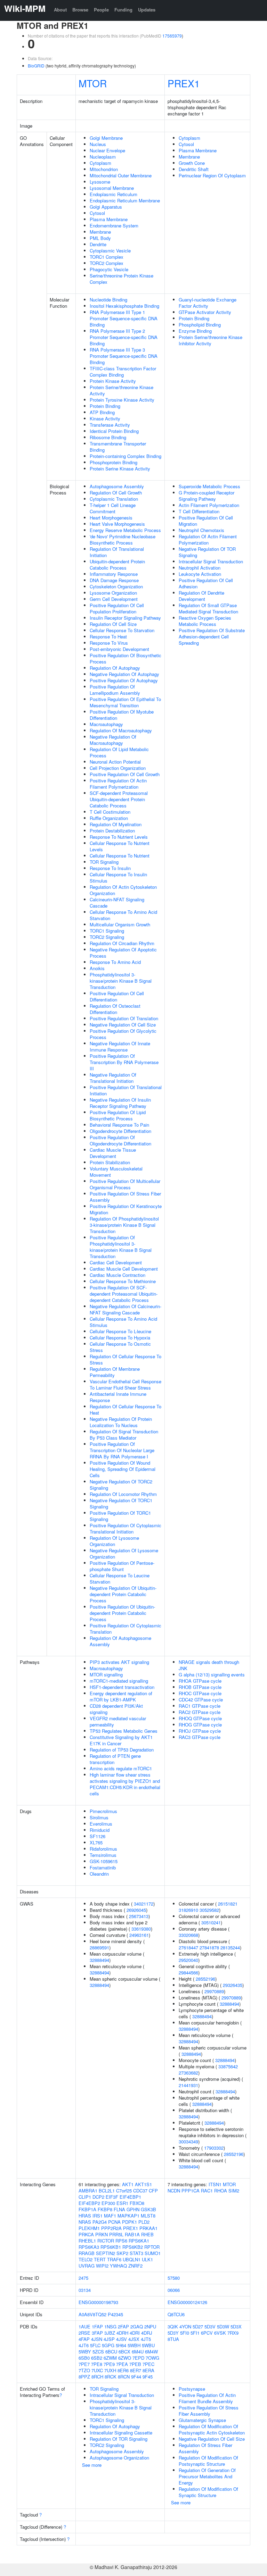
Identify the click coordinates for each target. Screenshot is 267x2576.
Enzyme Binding (195, 331)
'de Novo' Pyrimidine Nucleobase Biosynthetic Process (123, 540)
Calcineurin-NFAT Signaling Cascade (117, 903)
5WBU (148, 2345)
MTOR (93, 83)
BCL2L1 (107, 2191)
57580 (174, 2278)
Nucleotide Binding (108, 300)
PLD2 (144, 2222)
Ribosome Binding (108, 437)
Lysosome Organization (113, 593)
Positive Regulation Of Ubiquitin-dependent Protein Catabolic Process (122, 1613)
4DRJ (147, 2333)
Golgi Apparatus (106, 207)
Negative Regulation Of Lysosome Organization (124, 1553)
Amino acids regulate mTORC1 (121, 1768)
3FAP (97, 2333)
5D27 (198, 2327)
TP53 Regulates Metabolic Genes (124, 1731)
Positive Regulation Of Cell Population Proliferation (117, 608)
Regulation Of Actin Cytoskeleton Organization (123, 890)
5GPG (108, 2345)
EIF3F (112, 2197)
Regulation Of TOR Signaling (119, 2439)
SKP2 (122, 2253)
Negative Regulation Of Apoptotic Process (123, 953)
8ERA (148, 2370)
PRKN (102, 2234)
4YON (185, 2327)
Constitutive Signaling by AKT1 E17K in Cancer (121, 1740)
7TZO (84, 2370)
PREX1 (184, 83)
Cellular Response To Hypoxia (120, 1338)
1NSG (110, 2327)
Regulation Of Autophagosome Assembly (120, 1641)
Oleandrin (99, 1874)
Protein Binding (105, 406)
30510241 (211, 1922)
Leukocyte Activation (200, 574)
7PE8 (97, 2364)
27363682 (188, 2073)
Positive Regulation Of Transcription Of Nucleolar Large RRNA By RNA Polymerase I (122, 1450)
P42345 (115, 2314)
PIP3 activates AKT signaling (119, 1662)
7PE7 (84, 2364)
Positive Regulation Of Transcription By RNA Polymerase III (124, 1062)
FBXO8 (137, 2203)
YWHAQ (118, 2266)
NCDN (174, 2191)
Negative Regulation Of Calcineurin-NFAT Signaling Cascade (126, 1309)
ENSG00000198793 (98, 2302)
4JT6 (84, 2345)
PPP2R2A (111, 2228)
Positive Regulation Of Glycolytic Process (123, 1034)
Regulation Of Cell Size (113, 624)
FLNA (119, 2209)
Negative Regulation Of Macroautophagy (113, 740)
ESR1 (122, 2203)
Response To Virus (109, 643)
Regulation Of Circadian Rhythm (122, 943)
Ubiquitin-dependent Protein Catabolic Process (117, 565)
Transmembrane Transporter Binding (118, 447)
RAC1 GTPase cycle (200, 1706)
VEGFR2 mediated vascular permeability (118, 1721)
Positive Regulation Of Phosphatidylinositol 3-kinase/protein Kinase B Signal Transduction (121, 1247)
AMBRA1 (88, 2191)
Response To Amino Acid (115, 962)
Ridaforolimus (103, 1849)
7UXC (97, 2370)
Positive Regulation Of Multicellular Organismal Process (125, 1184)
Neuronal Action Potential (115, 762)
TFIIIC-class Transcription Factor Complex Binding (123, 372)
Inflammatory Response (114, 574)
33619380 (141, 1929)
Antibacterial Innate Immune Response (118, 1397)
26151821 (228, 1904)
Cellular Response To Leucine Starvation (120, 1579)
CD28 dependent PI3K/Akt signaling (116, 1709)
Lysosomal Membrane (112, 188)
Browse (80, 10)
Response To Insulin (110, 868)
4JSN (97, 2339)
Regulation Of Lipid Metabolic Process (119, 752)
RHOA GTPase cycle (200, 1681)
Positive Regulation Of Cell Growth (125, 774)
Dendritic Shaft (194, 169)
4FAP (84, 2339)
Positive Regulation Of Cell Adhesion (206, 583)
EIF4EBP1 (130, 2197)
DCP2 (98, 2197)
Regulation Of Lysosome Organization (114, 1541)
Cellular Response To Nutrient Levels (120, 846)
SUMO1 (153, 2253)
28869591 (99, 1947)
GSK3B (148, 2209)
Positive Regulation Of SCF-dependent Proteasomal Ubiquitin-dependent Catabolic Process (124, 1294)
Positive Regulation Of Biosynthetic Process (126, 658)
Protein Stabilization (110, 1162)
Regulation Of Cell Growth (116, 493)
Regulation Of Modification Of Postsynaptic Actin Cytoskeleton (212, 2429)
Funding (123, 10)
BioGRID (36, 66)
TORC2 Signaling (107, 937)
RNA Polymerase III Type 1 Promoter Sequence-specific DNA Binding (124, 318)
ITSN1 (215, 2184)
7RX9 (233, 2333)
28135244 (230, 1947)
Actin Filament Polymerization (209, 505)
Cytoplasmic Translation (114, 499)
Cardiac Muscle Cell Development (124, 1269)
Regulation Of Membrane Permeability (115, 1372)
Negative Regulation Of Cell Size (123, 1025)
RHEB (147, 2234)
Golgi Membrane (106, 138)
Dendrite (98, 244)
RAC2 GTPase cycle (200, 1712)
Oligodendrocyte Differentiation (120, 1131)
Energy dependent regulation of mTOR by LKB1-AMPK (121, 1696)
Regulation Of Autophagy (115, 668)
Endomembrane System (114, 226)
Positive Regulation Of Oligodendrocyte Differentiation (120, 1140)
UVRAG (87, 2266)
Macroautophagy (106, 724)
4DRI (135, 2333)
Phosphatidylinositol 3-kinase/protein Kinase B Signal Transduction (121, 981)
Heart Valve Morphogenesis (117, 524)
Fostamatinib (103, 1867)
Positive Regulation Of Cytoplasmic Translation (126, 1629)
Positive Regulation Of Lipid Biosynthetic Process (118, 1115)
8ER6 (123, 2370)
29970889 (214, 1991)
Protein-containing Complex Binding (126, 456)
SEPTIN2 (106, 2253)
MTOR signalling (106, 1675)
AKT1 (128, 2184)
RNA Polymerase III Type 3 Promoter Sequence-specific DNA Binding (124, 356)
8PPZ (84, 2377)
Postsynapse (192, 2389)
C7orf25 (124, 2191)
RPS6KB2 (133, 2247)
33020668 (188, 1935)
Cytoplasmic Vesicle (110, 251)
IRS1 (98, 2216)
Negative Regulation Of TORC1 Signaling (121, 1503)
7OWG (152, 2358)
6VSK (220, 2333)
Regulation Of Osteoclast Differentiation (115, 1009)
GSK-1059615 (104, 1861)
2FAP (123, 2327)
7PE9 (109, 2364)
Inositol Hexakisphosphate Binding (124, 306)
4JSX (134, 2339)
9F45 (148, 2377)
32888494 (99, 1960)
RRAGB (87, 2253)
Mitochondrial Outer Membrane (121, 175)
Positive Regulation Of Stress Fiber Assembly (125, 1197)
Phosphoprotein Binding (114, 462)
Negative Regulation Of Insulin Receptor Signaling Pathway (120, 1103)
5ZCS (98, 2352)
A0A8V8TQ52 (92, 2314)
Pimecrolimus (103, 1811)
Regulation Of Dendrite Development (201, 596)
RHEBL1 (87, 2241)
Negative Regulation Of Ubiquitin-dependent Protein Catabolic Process (123, 1594)
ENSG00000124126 (187, 2302)
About (60, 10)
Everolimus (101, 1824)
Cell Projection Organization (118, 768)
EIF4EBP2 (89, 2203)
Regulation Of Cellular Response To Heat (126, 1410)
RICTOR (106, 2241)
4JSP (109, 2339)
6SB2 (97, 2358)
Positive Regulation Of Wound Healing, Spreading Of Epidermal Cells (123, 1469)
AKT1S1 (143, 2184)
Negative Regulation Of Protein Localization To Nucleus (121, 1422)
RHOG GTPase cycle (200, 1725)
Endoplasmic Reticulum (114, 194)
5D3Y (173, 2333)
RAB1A (132, 2234)
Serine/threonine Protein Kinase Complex (122, 279)
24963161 (139, 1935)
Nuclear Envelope (107, 150)
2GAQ (137, 2327)
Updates (147, 10)
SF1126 (98, 1836)
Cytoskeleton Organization (116, 586)
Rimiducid (100, 1830)
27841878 (209, 1947)
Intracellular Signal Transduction (211, 561)
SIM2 (234, 2191)
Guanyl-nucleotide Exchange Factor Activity (208, 303)
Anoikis (97, 968)
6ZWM (110, 2358)
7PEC (148, 2364)
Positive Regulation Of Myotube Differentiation (122, 715)
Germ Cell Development (114, 599)
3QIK (173, 2327)
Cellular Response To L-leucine (120, 1331)
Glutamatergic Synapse (202, 2420)
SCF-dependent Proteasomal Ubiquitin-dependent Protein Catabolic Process (119, 799)
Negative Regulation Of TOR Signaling (207, 552)
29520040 (188, 1960)
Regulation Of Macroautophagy (121, 730)
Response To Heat (108, 637)
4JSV (122, 2339)
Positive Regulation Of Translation (124, 1018)
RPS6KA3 (89, 2247)
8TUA (173, 2339)
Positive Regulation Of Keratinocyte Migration (126, 1209)
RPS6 (121, 2241)
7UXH (110, 2370)
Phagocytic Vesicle (109, 269)
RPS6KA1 (139, 2241)
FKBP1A (87, 2209)
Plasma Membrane (109, 219)
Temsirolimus (103, 1855)
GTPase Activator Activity (205, 312)
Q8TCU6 (176, 2314)
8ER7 (136, 2370)
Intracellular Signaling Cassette (121, 2433)
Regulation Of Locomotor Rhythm (123, 1494)
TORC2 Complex (107, 263)
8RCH (97, 2377)
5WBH (134, 2345)
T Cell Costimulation (110, 812)
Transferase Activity (110, 425)
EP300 (108, 2203)
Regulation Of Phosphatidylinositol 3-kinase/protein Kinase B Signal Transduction (124, 1225)
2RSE (84, 2333)
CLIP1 (85, 2197)
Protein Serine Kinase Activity (120, 469)
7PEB (135, 2364)
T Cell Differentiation (199, 511)
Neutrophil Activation (200, 568)
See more (92, 2465)
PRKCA (86, 2234)
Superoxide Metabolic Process (209, 486)
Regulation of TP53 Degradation (122, 1750)
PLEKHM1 (89, 2228)
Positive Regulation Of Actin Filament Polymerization (118, 784)
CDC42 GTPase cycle (201, 1700)
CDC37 (140, 2191)
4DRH (122, 2333)
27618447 (188, 1947)
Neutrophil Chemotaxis (201, 530)
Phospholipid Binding (200, 325)
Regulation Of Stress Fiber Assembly (205, 2448)
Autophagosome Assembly (117, 486)
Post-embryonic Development (119, 649)
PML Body (100, 238)
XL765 (96, 1842)
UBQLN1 (132, 2259)
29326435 (233, 1985)
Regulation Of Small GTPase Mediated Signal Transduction (208, 608)
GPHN (133, 2209)
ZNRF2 (135, 2266)
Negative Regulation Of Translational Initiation (113, 1078)
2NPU (150, 2327)
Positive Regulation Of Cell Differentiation (117, 996)
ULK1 (147, 2259)
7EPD (138, 2358)
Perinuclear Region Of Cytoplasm (212, 175)
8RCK (111, 2377)
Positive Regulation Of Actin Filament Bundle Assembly (207, 2398)
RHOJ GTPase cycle (200, 1731)
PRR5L (116, 2234)
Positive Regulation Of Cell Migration (206, 521)
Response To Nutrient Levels (119, 837)
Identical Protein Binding (114, 431)
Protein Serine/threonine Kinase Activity (122, 390)
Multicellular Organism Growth (120, 924)
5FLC (95, 2345)
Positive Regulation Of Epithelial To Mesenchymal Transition (125, 702)
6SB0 (84, 2358)
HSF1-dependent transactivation (122, 1687)
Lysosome (100, 182)
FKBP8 (105, 2209)
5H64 (121, 2345)
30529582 (209, 1910)
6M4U (138, 2352)
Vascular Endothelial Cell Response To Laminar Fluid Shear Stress (126, 1384)
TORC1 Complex (107, 257)
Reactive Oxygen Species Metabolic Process (205, 621)
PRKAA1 (148, 2228)
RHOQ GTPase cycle (200, 1718)
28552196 (205, 1979)
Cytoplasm (100, 163)
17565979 (172, 36)
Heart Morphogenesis (111, 518)
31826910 (188, 1910)
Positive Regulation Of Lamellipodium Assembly (115, 690)
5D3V (210, 2327)
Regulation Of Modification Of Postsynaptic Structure (208, 2461)
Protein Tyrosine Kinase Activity (122, 400)
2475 (83, 2278)
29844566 (188, 1973)
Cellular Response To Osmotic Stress (120, 1347)
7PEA (122, 2364)
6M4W (151, 2352)
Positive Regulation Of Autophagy (124, 680)
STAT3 (136, 2253)
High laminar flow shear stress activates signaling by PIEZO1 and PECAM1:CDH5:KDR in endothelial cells (125, 1784)
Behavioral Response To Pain (119, 1125)
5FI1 (195, 2333)
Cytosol (97, 213)
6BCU (111, 2352)
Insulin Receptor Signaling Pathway (125, 618)
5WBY (85, 2352)
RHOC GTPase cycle (200, 1693)
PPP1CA (191, 2191)
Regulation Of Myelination (116, 824)
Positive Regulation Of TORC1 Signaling (120, 1516)
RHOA (221, 2191)
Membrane (100, 232)
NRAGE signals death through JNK (209, 1665)
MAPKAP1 (128, 2216)
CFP (153, 2191)
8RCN (124, 2377)
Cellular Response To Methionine (123, 1281)
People (101, 10)
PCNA (114, 2222)
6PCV (207, 2333)
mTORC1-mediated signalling (119, 1681)
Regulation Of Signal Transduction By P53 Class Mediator (124, 1435)
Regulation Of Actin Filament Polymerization (208, 540)
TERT (100, 2259)
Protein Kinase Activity (113, 381)
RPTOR (152, 2247)
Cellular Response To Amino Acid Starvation (123, 915)
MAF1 (110, 2216)
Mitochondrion (104, 169)
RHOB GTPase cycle (200, 1687)
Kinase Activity (105, 418)
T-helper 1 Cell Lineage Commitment (113, 508)
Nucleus (98, 144)
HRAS (85, 2216)
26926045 (136, 1910)
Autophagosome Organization (119, 2458)
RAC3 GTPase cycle (200, 1737)
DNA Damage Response (114, 580)
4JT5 (146, 2339)
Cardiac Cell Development (116, 1262)
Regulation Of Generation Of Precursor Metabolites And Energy (207, 2476)
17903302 (214, 2148)
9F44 (136, 2377)
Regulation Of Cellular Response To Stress (126, 1359)
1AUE (84, 2327)
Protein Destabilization (112, 831)
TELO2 (86, 2259)
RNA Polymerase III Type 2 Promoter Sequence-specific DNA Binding (124, 337)
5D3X (236, 2327)
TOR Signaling (104, 862)
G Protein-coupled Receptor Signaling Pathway (207, 496)
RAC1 (207, 2191)
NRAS (85, 2222)
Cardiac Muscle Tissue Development (113, 1153)
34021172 (144, 1904)
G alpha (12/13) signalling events (212, 1675)
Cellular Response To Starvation (122, 630)
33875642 (228, 2066)
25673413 (139, 1916)
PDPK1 (130, 2222)
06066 (174, 2290)
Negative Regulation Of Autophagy (124, 674)
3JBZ (110, 2333)
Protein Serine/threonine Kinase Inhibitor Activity (211, 340)
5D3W (223, 2327)
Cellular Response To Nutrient (120, 856)
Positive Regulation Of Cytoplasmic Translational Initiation (126, 1528)
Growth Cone (192, 163)
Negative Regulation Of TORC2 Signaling (121, 1485)
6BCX (124, 2352)
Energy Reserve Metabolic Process (125, 530)
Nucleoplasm (103, 157)
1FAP (97, 2327)
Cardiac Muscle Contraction (118, 1275)
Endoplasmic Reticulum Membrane (125, 200)
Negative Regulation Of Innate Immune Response (120, 1046)
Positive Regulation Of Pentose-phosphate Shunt (122, 1566)
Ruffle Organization (109, 818)
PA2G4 (100, 2222)
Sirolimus (99, 1817)
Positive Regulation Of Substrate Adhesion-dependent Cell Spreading (212, 637)
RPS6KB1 (111, 2247)
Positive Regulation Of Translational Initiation (126, 1090)
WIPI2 (102, 2266)
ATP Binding (102, 412)
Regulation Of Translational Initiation (117, 552)
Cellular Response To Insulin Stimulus (118, 878)
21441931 (188, 2085)
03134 (85, 2290)
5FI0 (185, 2333)
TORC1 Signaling (107, 931)
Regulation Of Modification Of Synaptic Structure (208, 2492)
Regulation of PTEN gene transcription (115, 1759)
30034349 (188, 2142)
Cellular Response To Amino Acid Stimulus (123, 1322)
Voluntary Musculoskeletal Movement (116, 1172)
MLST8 (148, 2216)
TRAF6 (114, 2259)
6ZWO (125, 2358)
